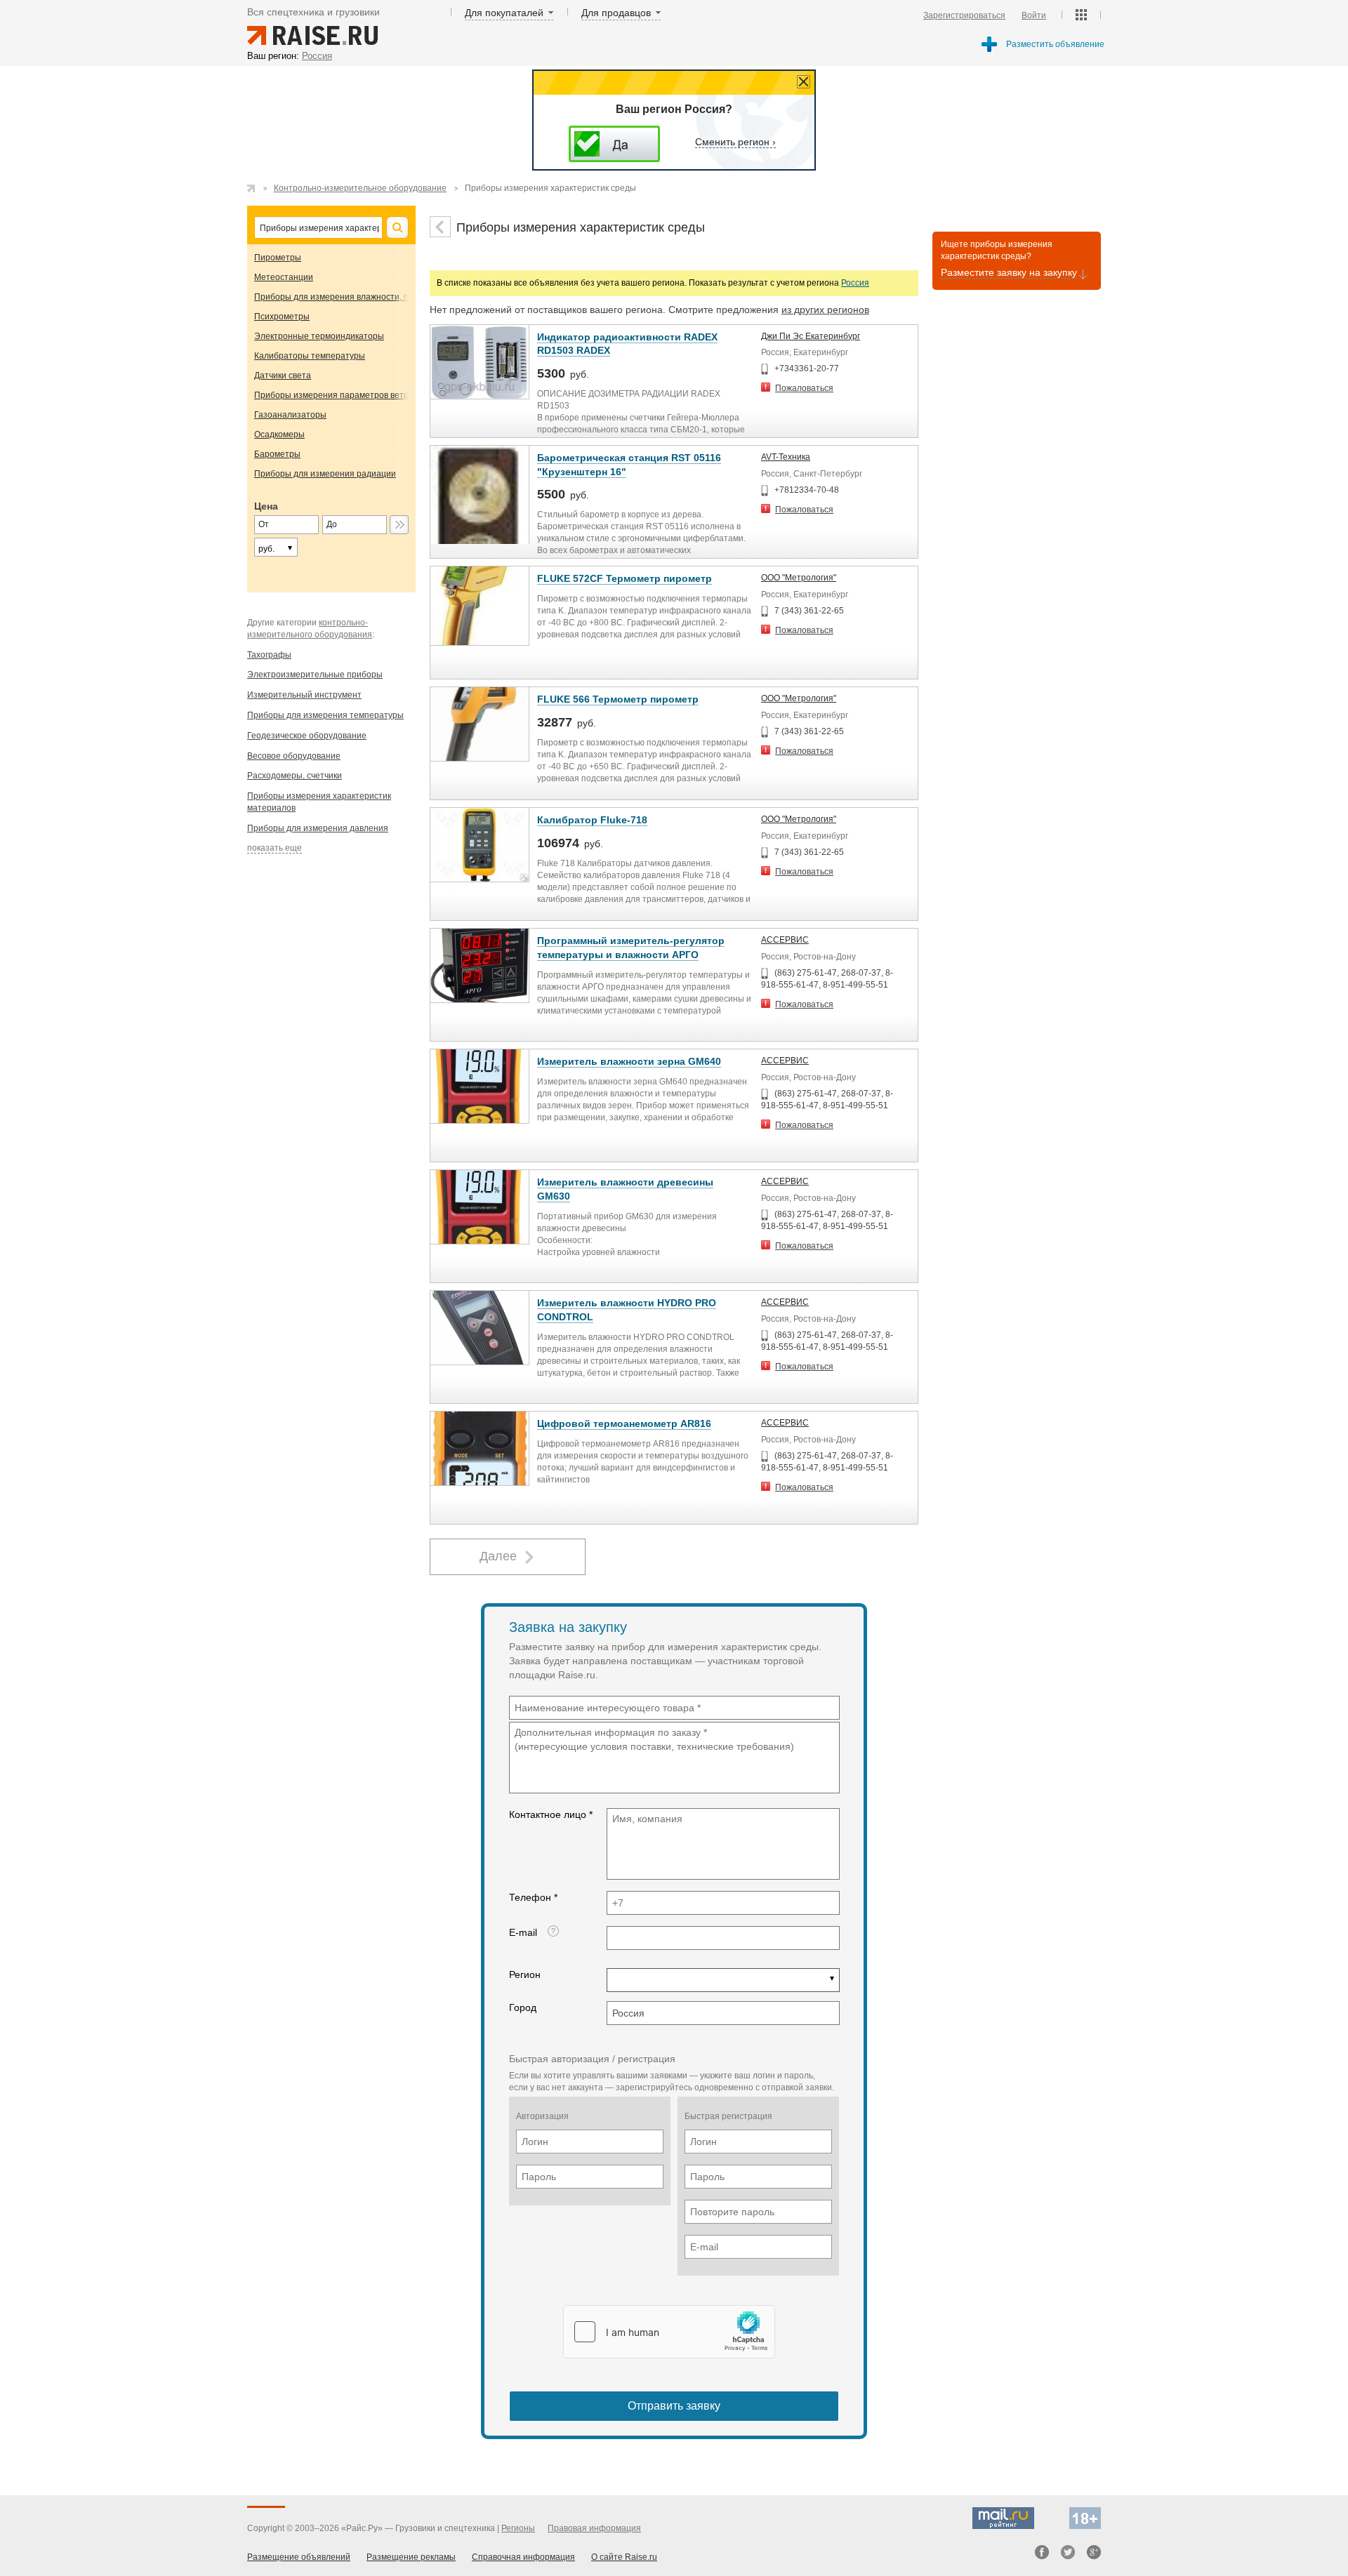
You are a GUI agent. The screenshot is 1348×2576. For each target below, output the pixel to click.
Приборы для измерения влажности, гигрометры (352, 297)
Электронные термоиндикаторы (319, 336)
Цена (266, 506)
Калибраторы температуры (310, 356)
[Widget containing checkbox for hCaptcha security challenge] (669, 2332)
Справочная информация (523, 2557)
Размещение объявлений (299, 2557)
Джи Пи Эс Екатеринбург (811, 336)
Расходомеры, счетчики (295, 776)
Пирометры (278, 258)
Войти (1034, 15)
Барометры (277, 454)
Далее (498, 1556)
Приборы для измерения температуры (325, 715)
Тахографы (269, 655)
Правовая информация (594, 2528)
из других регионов (825, 310)
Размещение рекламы (411, 2557)
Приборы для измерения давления (318, 828)
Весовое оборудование (294, 756)
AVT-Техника (786, 457)
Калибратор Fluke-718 (592, 820)
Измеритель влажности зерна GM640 (629, 1061)
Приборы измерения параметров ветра (334, 395)
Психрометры (282, 317)
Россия (855, 283)
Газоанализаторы (290, 415)
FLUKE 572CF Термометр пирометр (625, 578)
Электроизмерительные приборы (315, 675)
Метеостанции (284, 277)
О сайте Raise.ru (624, 2557)
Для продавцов (616, 13)
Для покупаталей (504, 13)
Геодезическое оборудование (307, 736)
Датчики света (283, 376)
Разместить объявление (1055, 44)
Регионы (518, 2528)
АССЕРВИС (785, 940)
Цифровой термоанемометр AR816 (624, 1423)
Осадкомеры (279, 434)
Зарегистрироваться (964, 15)
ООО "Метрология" (799, 578)
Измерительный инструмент (304, 695)
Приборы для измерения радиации (325, 474)
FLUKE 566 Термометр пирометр (618, 699)
